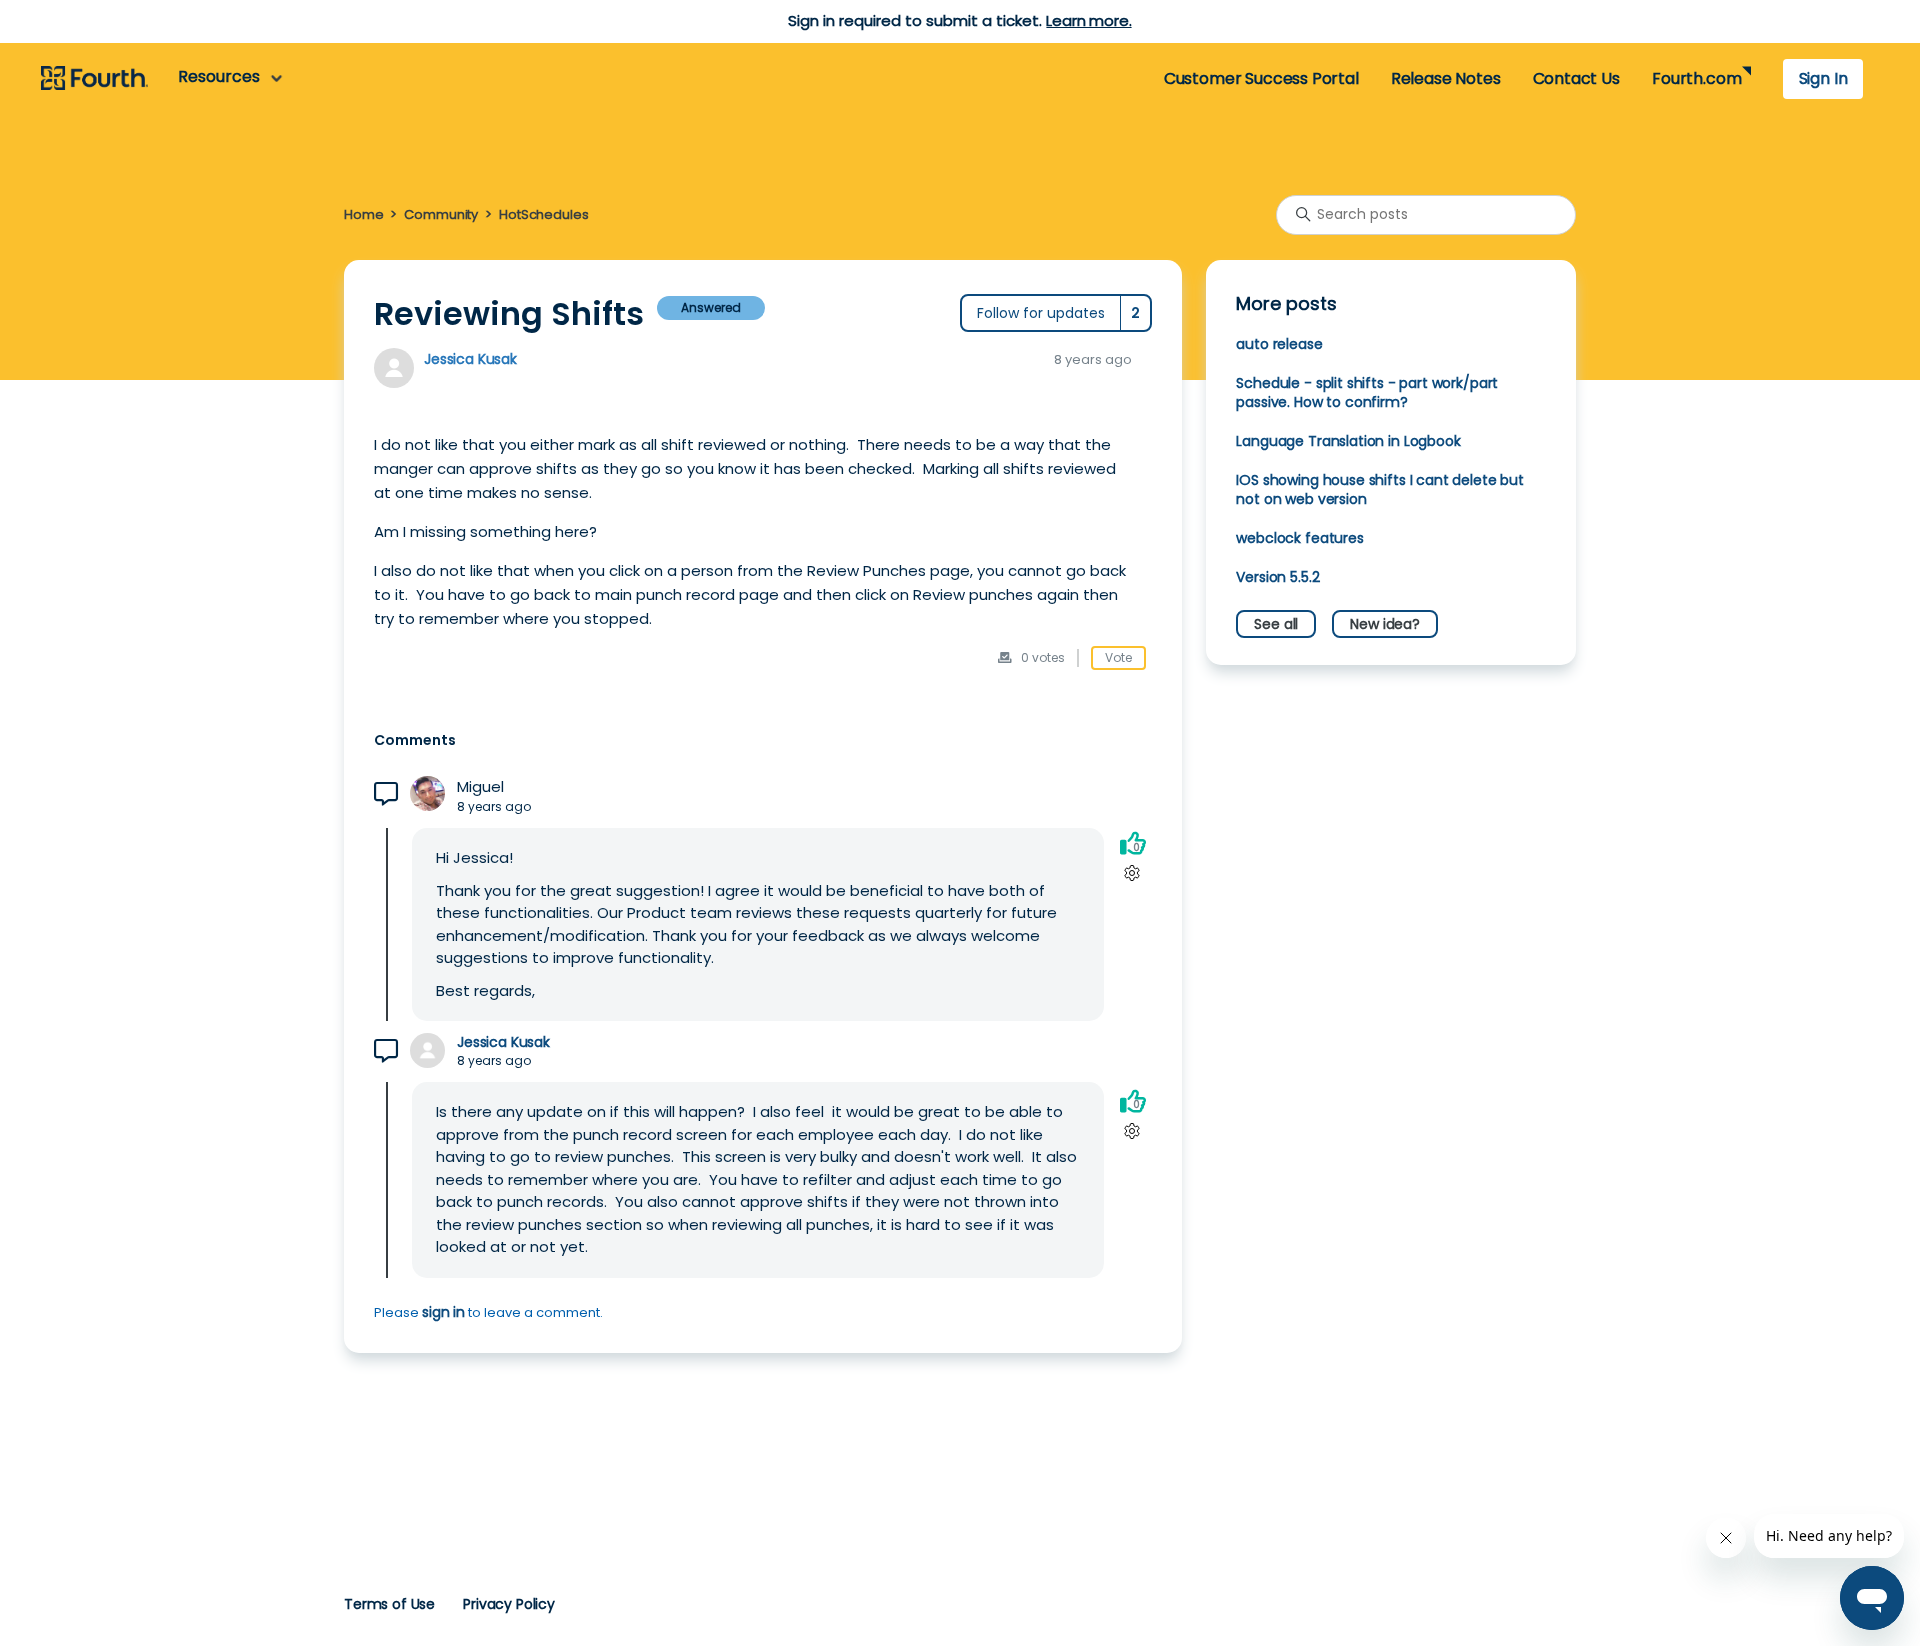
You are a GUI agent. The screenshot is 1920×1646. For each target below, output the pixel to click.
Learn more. (1088, 20)
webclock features (1299, 538)
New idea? (1385, 624)
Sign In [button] (1823, 78)
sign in (443, 1312)
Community (441, 214)
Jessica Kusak (470, 359)
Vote (1118, 657)
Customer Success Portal (1261, 78)
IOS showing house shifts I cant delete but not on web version (1380, 489)
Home (363, 214)
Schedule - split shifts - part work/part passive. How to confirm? (1367, 392)
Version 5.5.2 (1277, 577)
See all (1276, 624)
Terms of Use (389, 1604)
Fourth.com (1696, 78)
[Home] (94, 79)
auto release (1279, 344)
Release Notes (1446, 78)
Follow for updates (1041, 313)
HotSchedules (543, 214)
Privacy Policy (509, 1604)
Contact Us (1576, 78)
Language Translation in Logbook (1348, 441)
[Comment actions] (1132, 873)
